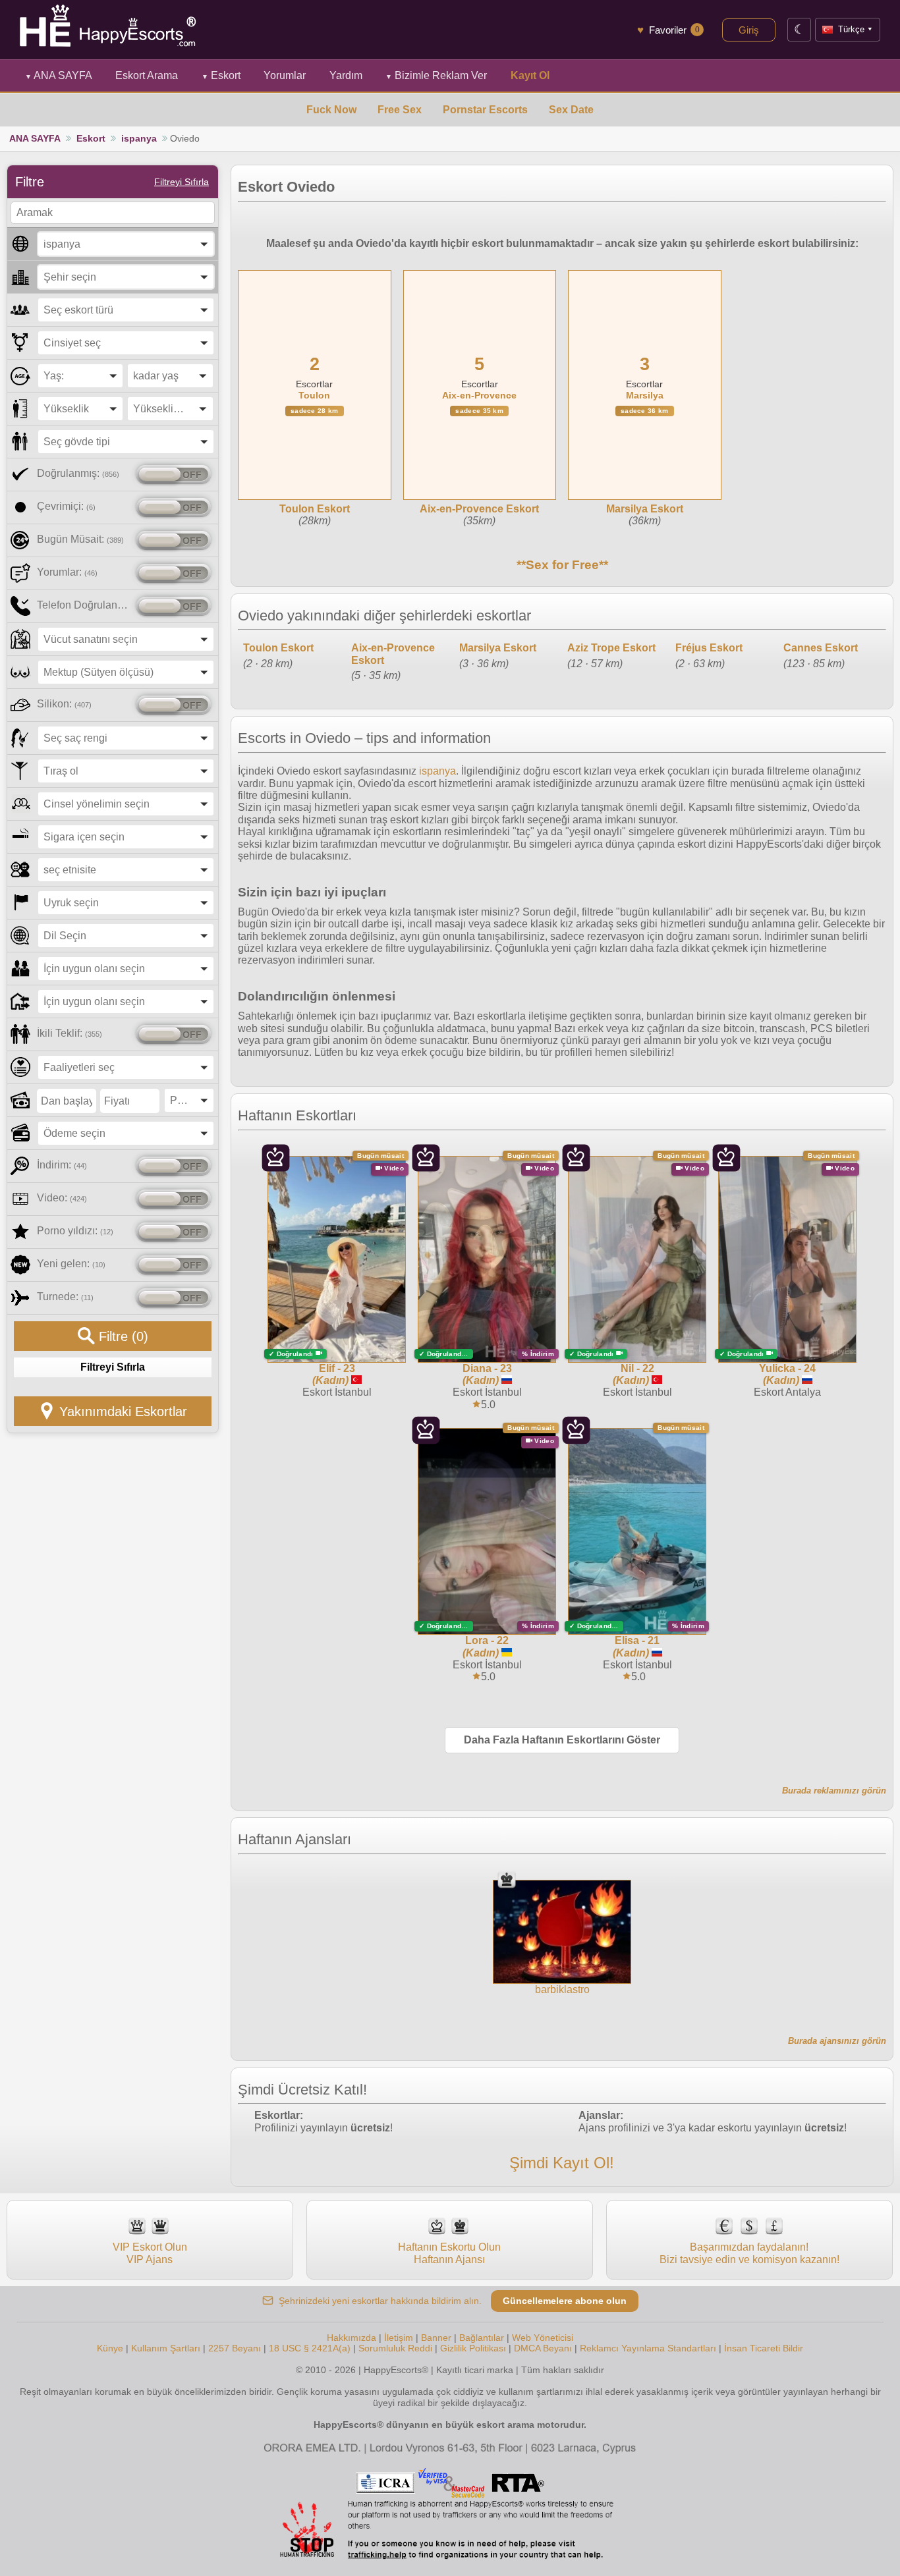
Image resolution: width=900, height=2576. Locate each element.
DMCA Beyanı (543, 2348)
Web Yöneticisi (543, 2338)
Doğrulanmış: (78, 473)
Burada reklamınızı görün (834, 1791)
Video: (62, 1198)
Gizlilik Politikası (473, 2348)
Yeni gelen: (71, 1264)
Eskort (221, 75)
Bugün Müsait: (80, 539)
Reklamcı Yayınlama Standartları (648, 2348)
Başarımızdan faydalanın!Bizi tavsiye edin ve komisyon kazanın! (749, 2253)
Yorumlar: (67, 572)
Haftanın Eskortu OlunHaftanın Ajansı (449, 2253)
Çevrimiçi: (66, 506)
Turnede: (65, 1297)
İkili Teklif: (70, 1033)
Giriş (749, 30)
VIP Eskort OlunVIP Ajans (150, 2253)
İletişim (399, 2338)
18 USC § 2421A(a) (310, 2348)
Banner (436, 2338)
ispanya (139, 138)
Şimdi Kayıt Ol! (562, 2163)
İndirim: (62, 1165)
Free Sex (400, 110)
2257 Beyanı (235, 2348)
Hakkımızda (352, 2338)
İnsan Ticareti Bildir (764, 2348)
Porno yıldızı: (75, 1231)
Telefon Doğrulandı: (84, 605)
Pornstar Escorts (485, 110)
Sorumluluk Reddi (395, 2348)
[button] (126, 244)
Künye (110, 2348)
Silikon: (64, 704)
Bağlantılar (482, 2338)
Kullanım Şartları (166, 2348)
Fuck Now (331, 110)
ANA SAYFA (59, 75)
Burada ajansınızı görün (837, 2041)
